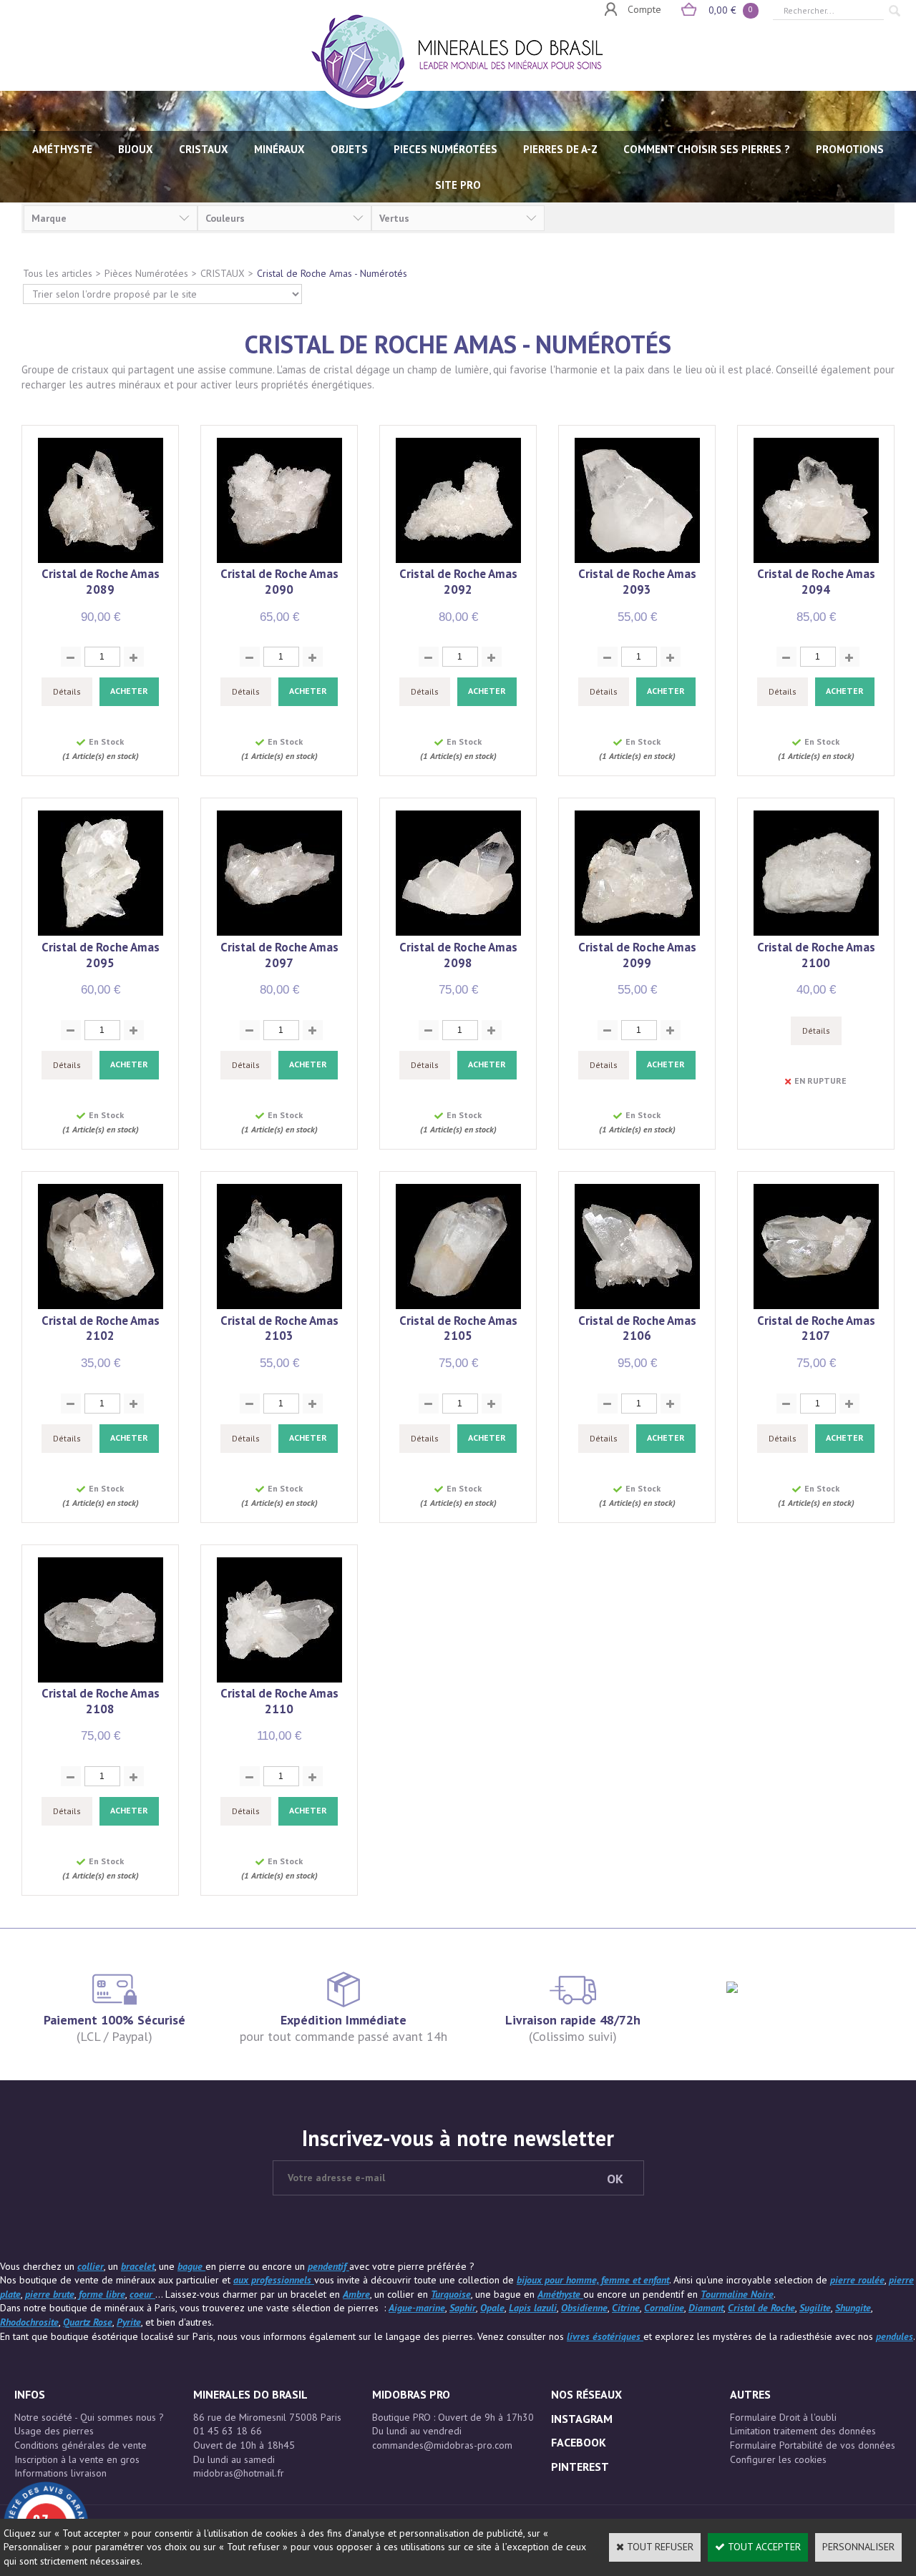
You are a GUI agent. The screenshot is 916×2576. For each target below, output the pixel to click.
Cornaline (664, 2308)
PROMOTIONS (850, 149)
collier (91, 2266)
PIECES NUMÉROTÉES (445, 149)
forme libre (102, 2294)
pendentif (328, 2266)
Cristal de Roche (761, 2308)
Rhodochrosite (29, 2322)
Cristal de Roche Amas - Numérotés (332, 273)
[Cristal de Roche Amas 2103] (279, 1306)
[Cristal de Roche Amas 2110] (279, 1679)
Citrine (626, 2308)
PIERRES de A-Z (560, 149)
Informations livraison (60, 2473)
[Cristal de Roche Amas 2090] (279, 559)
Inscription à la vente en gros (77, 2459)
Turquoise (451, 2294)
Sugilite (815, 2308)
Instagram (582, 2419)
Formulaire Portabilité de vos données (813, 2445)
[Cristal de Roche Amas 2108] (101, 1679)
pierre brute (50, 2294)
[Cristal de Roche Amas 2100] (816, 932)
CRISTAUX (204, 149)
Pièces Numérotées (146, 273)
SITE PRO (458, 185)
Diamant (706, 2308)
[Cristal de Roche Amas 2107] (816, 1306)
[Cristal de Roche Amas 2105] (458, 1306)
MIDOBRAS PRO (411, 2394)
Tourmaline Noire (737, 2294)
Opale (492, 2308)
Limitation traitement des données (803, 2431)
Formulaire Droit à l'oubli (783, 2417)
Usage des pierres (54, 2431)
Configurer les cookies (778, 2459)
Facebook (579, 2442)
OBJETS (349, 149)
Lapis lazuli (533, 2308)
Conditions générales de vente (81, 2445)
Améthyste (560, 2294)
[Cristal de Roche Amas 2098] (458, 932)
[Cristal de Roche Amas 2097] (279, 932)
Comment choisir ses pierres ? (707, 149)
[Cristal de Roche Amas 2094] (816, 559)
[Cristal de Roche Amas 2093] (637, 559)
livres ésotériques (605, 2336)
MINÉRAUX (279, 149)
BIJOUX (136, 149)
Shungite (853, 2308)
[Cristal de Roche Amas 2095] (101, 932)
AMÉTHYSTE (62, 149)
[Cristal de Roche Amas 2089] (101, 559)
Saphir (463, 2308)
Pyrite (129, 2322)
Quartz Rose (88, 2322)
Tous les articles (58, 273)
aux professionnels (274, 2280)
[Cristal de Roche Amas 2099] (637, 932)
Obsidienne (584, 2308)
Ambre (356, 2294)
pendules (895, 2336)
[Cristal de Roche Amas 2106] (637, 1306)
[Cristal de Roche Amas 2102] (101, 1306)
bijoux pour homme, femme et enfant (593, 2280)
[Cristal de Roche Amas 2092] (458, 559)
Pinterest (580, 2467)
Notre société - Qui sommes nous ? (89, 2417)
